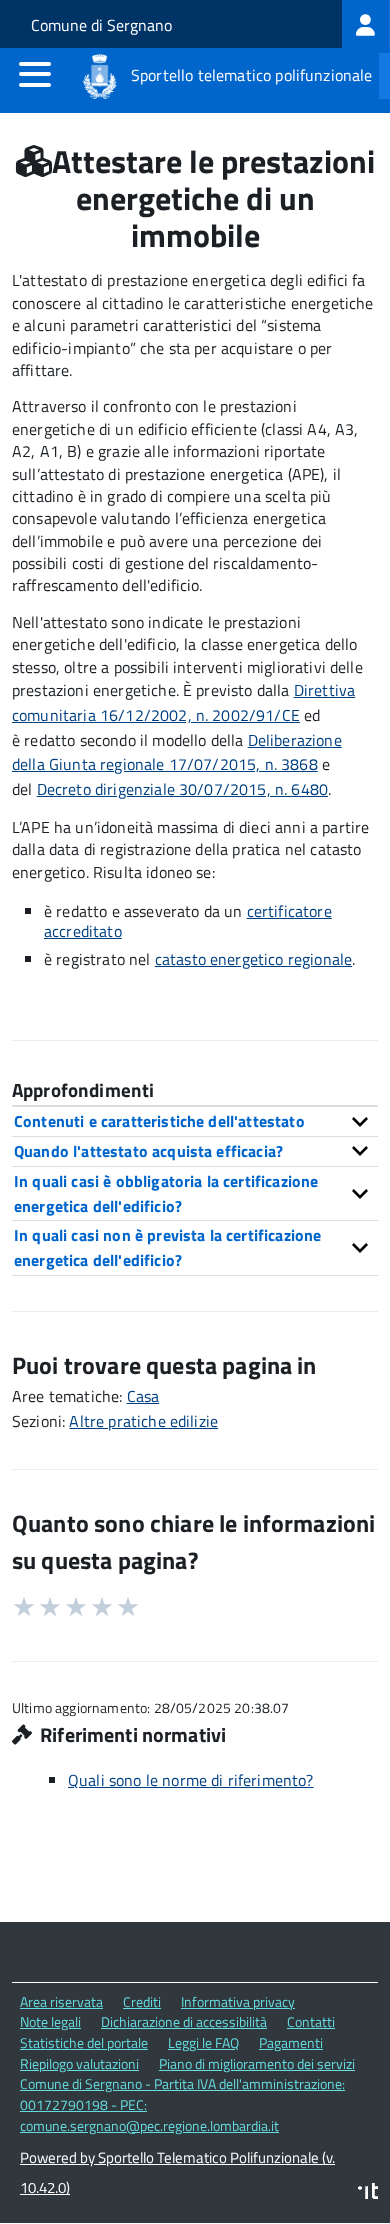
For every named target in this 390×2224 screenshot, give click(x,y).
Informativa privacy (238, 2001)
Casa (143, 1396)
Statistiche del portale (84, 2042)
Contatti (311, 2021)
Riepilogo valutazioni (79, 2063)
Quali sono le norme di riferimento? (191, 1780)
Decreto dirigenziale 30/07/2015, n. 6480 (182, 789)
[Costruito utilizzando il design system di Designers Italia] (368, 2193)
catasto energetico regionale (253, 959)
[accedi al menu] (35, 74)
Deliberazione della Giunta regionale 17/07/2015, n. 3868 (177, 752)
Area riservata (61, 2001)
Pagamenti (291, 2042)
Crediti (142, 2001)
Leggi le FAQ (203, 2042)
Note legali (50, 2021)
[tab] (195, 1121)
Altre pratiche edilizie (143, 1421)
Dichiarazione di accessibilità (184, 2021)
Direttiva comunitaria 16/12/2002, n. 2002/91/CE (183, 702)
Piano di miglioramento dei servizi (257, 2063)
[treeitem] (366, 24)
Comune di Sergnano (101, 25)
